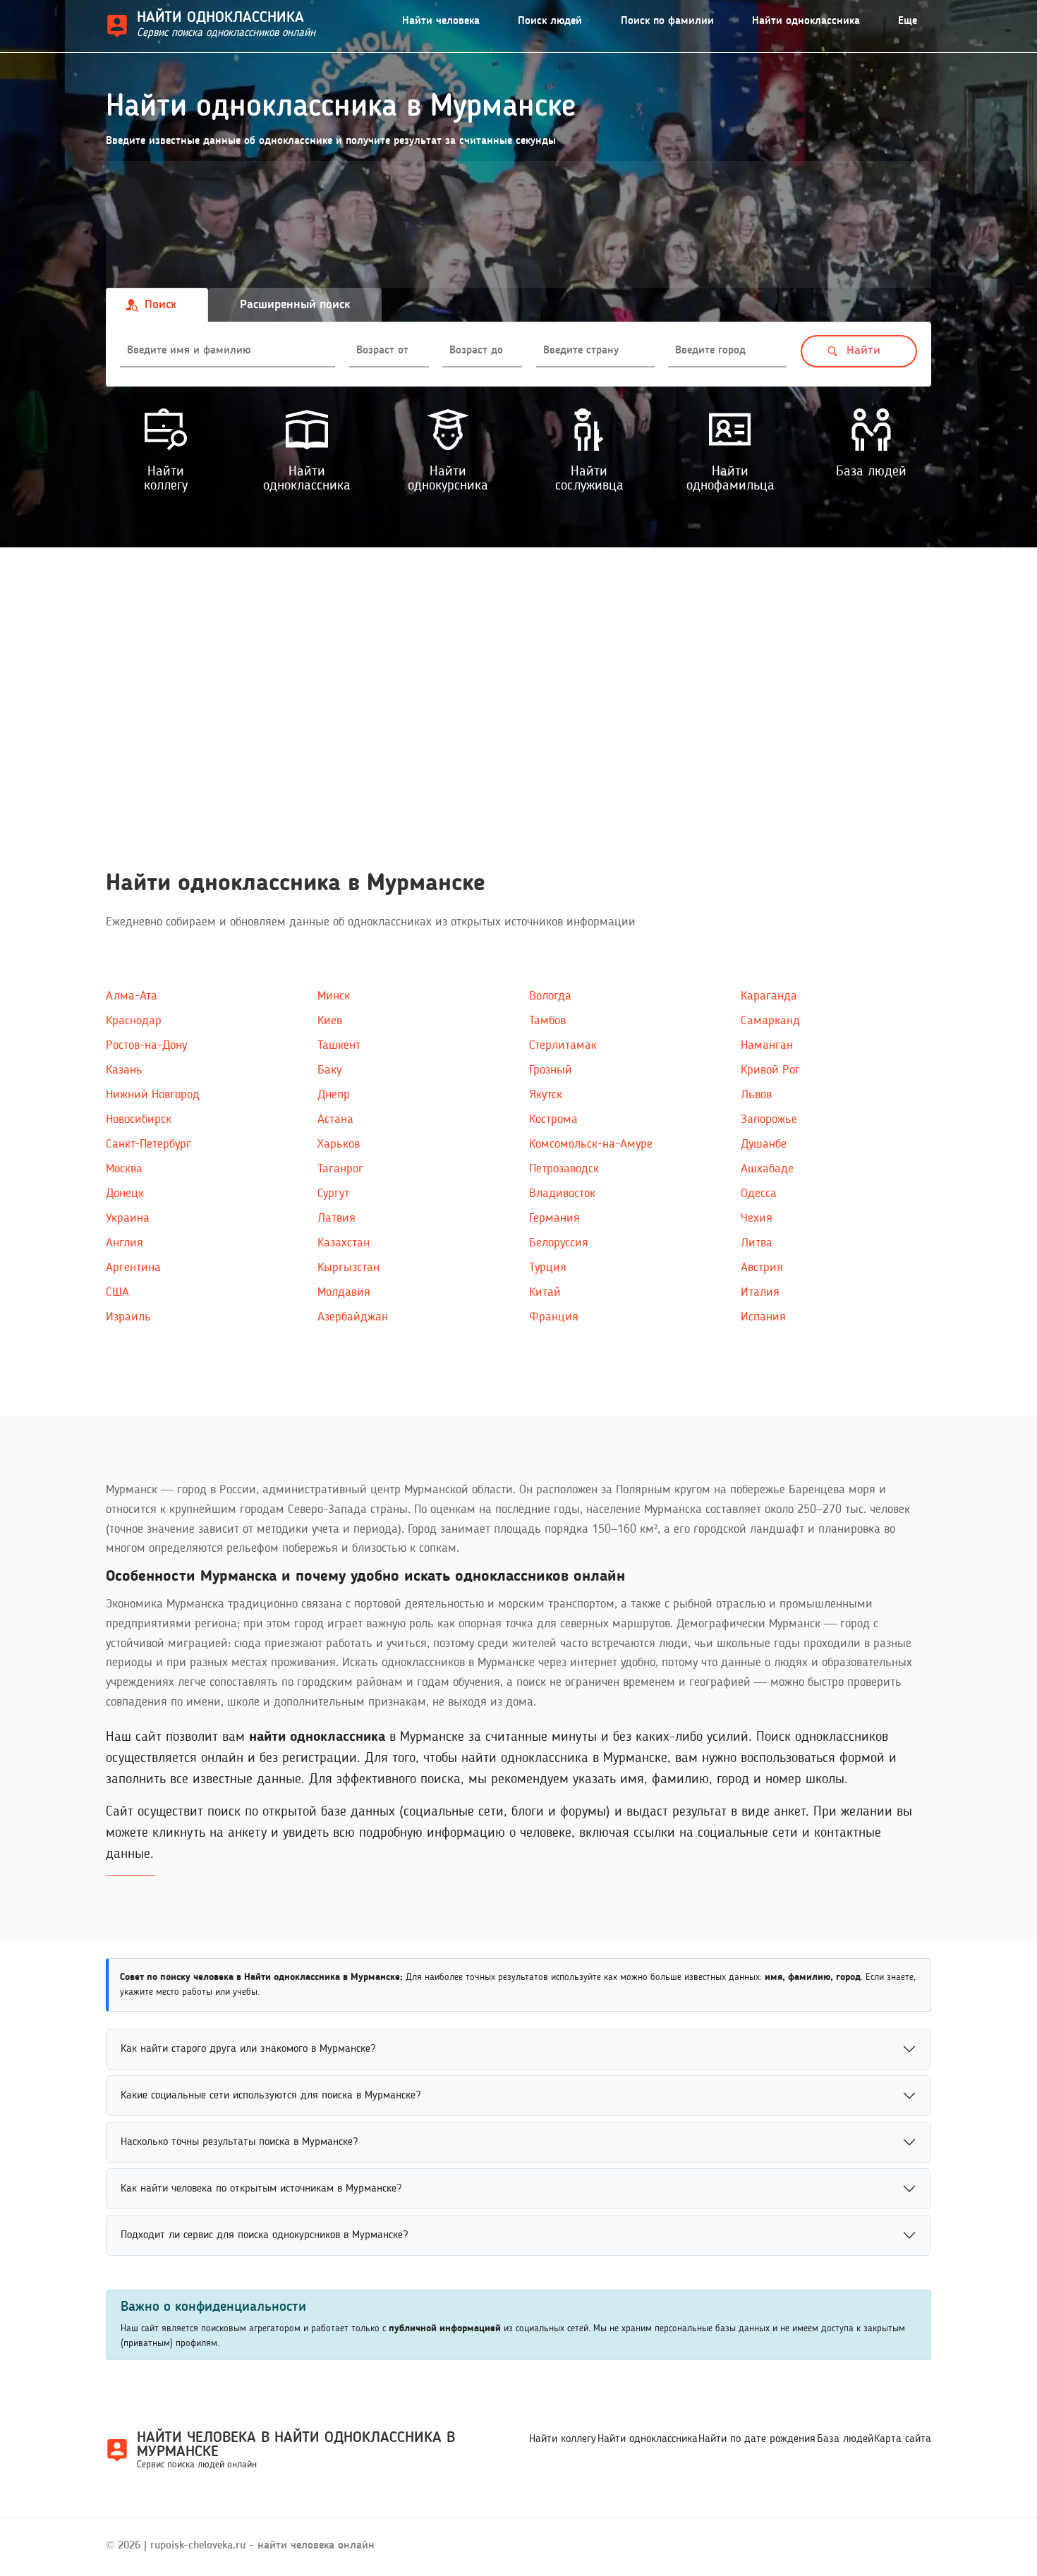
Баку (329, 1070)
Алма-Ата (132, 996)
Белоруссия (559, 1243)
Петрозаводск (564, 1169)
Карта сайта (903, 2439)
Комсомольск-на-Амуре (591, 1144)
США (117, 1292)
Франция (554, 1317)
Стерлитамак (563, 1045)
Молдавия (344, 1292)
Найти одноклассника (806, 21)
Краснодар (134, 1021)
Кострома (553, 1119)
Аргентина (133, 1268)
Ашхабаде (767, 1169)
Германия (554, 1218)
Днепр (334, 1095)
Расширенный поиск (295, 305)
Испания (763, 1317)
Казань (124, 1070)
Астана (335, 1119)
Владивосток (562, 1193)
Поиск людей (550, 21)
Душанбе (764, 1144)
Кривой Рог (770, 1070)
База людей (845, 2439)
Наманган (767, 1045)
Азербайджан (353, 1317)
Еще (908, 21)
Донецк (125, 1193)
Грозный (551, 1070)
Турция (548, 1268)
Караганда (769, 996)
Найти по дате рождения (757, 2439)
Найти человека (441, 21)
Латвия (336, 1218)
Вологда (550, 996)
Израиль (128, 1317)
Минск (334, 996)
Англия (125, 1243)
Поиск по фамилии (667, 21)
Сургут (333, 1193)
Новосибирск (139, 1119)
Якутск (546, 1095)
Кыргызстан (348, 1268)
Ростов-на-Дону (146, 1045)
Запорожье (769, 1119)
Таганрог (340, 1169)
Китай (545, 1292)
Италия (760, 1292)
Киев (330, 1021)
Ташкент (339, 1045)
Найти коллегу (563, 2439)
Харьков (339, 1144)
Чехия (757, 1218)
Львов (756, 1095)
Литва (757, 1243)
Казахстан (344, 1243)
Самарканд (770, 1021)
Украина (128, 1218)
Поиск (160, 305)
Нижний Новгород (153, 1095)
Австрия (762, 1268)
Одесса (759, 1193)
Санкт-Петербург (148, 1144)
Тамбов (547, 1021)
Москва (124, 1169)
